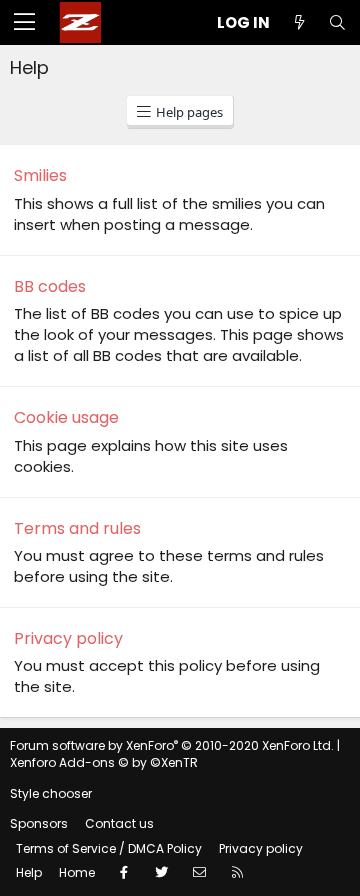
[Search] (337, 22)
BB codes (50, 286)
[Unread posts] (299, 22)
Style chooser (51, 793)
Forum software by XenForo (172, 745)
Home (77, 872)
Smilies (40, 175)
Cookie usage (66, 417)
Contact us (119, 823)
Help (29, 872)
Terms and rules (77, 528)
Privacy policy (68, 638)
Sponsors (39, 823)
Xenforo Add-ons (104, 762)
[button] (24, 23)
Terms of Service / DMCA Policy (109, 848)
